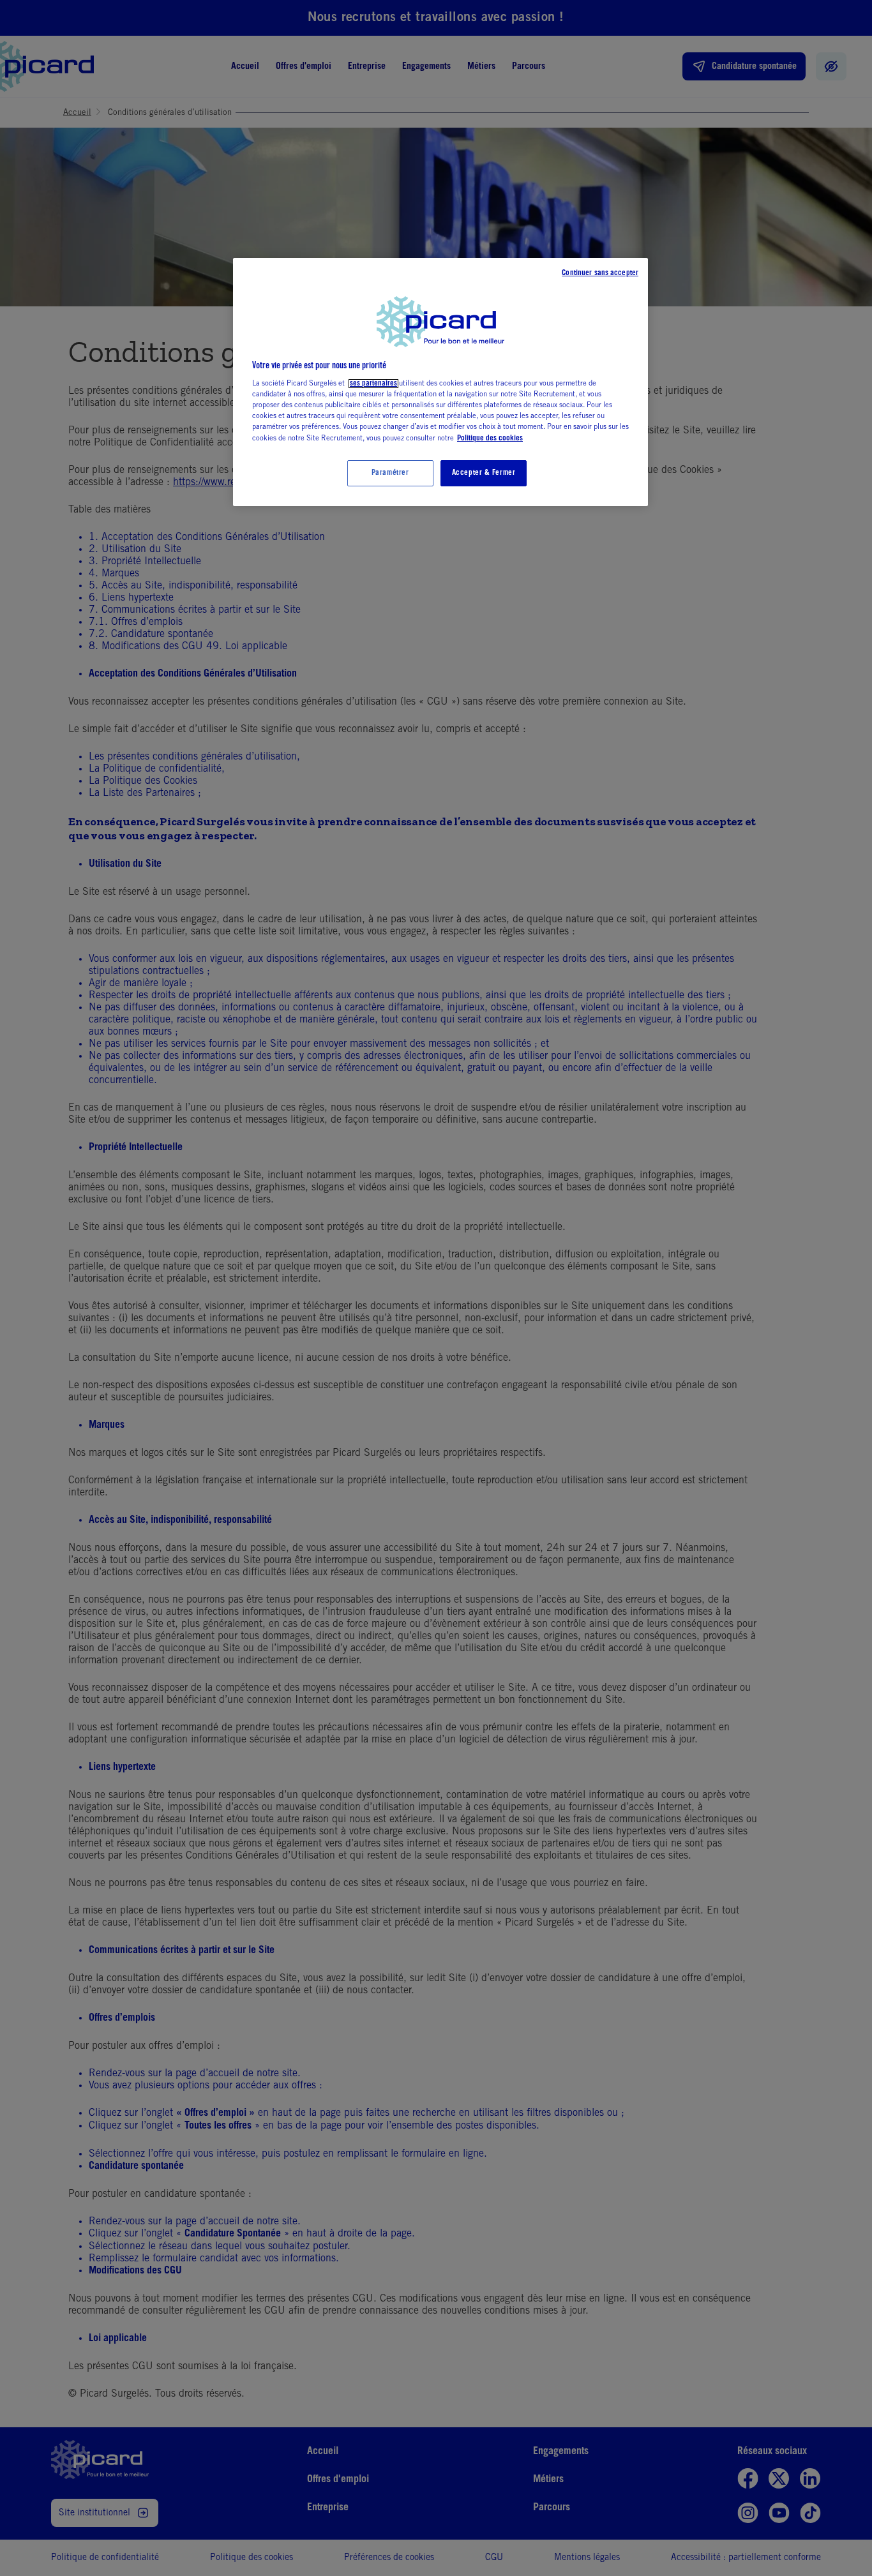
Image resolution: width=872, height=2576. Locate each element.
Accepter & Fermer (484, 473)
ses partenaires (373, 384)
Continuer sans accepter (600, 273)
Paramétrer (390, 473)
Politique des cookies (490, 438)
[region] (440, 382)
